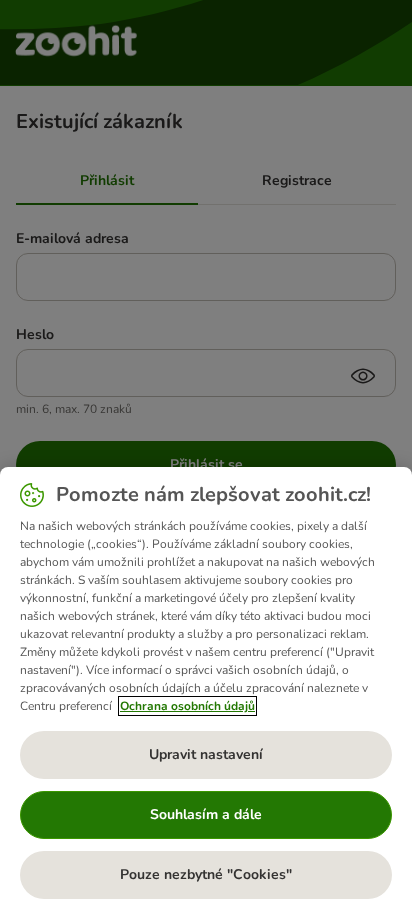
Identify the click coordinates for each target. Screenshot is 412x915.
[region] (206, 691)
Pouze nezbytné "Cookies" (206, 874)
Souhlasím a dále (206, 814)
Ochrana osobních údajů (187, 706)
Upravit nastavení (206, 754)
